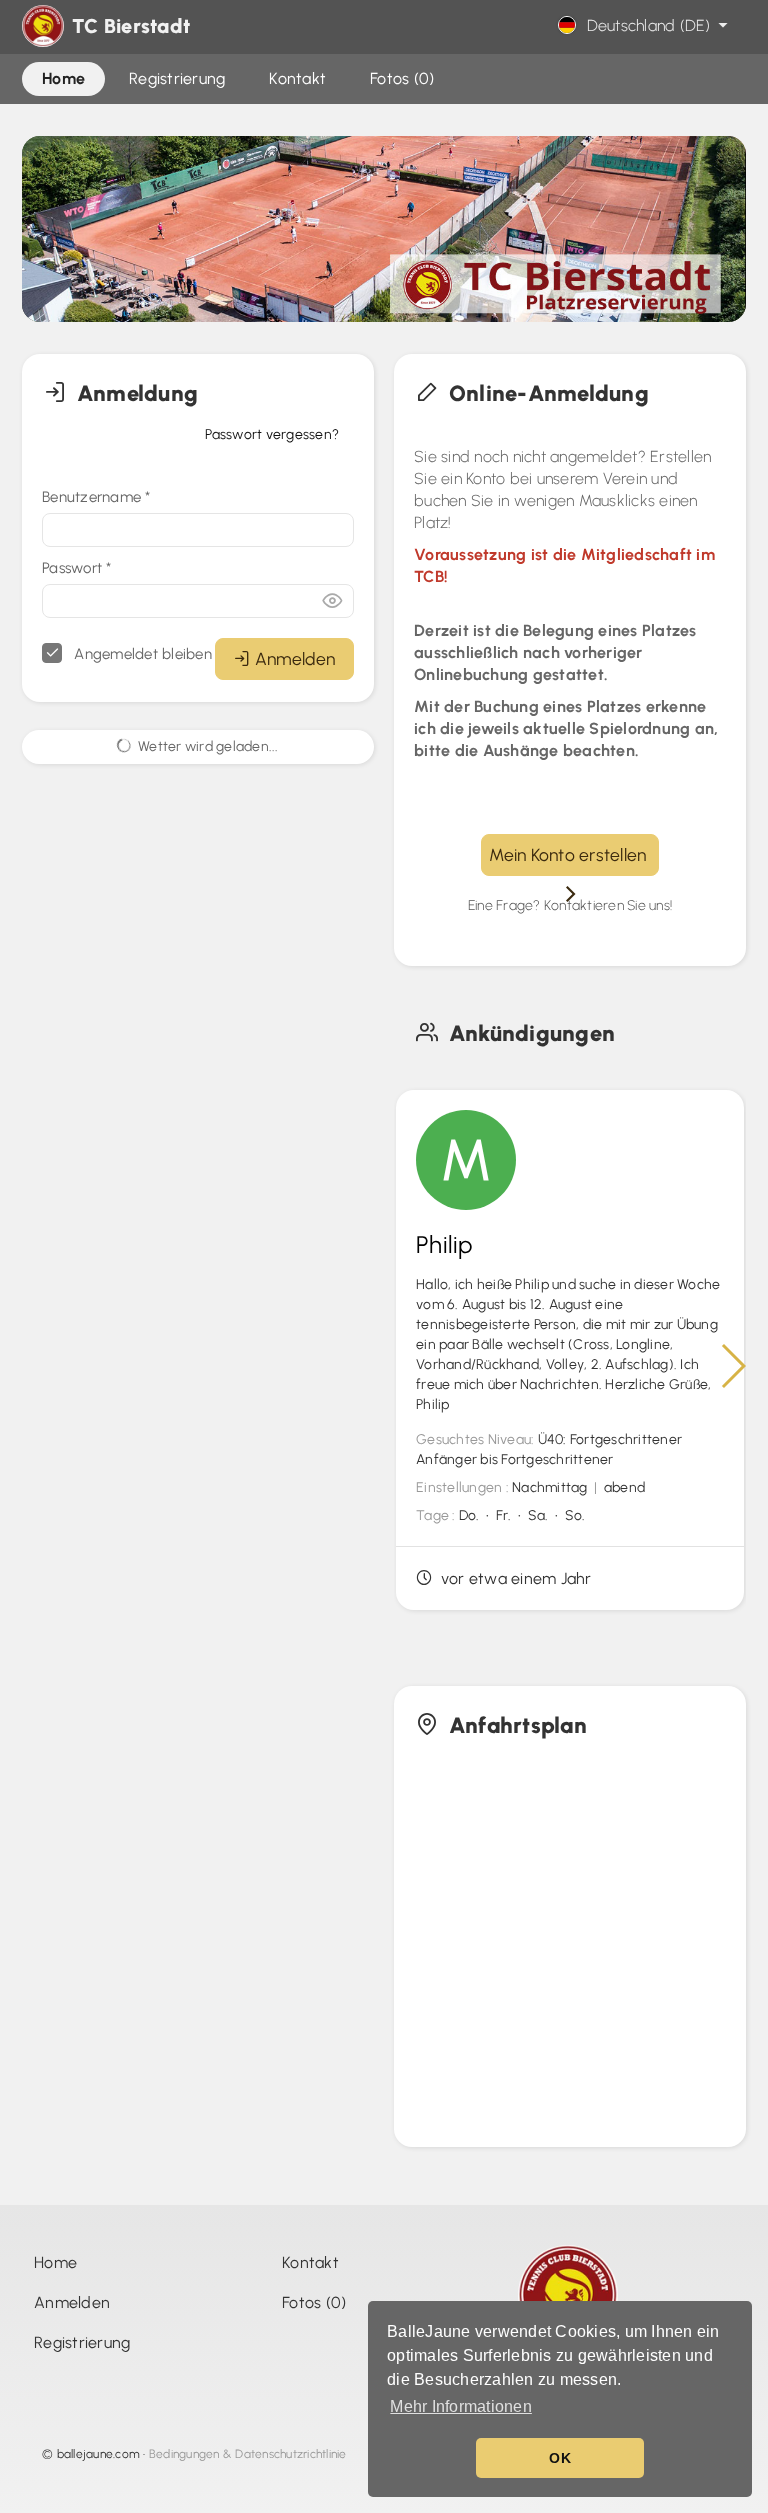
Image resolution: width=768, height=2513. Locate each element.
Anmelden (295, 658)
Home (55, 2262)
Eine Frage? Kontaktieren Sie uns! (570, 905)
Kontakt (310, 2262)
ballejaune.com (99, 2454)
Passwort (77, 568)
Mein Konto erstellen (569, 854)
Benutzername (96, 497)
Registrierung (82, 2342)
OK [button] (560, 2458)
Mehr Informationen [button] (461, 2406)
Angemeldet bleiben (141, 654)
